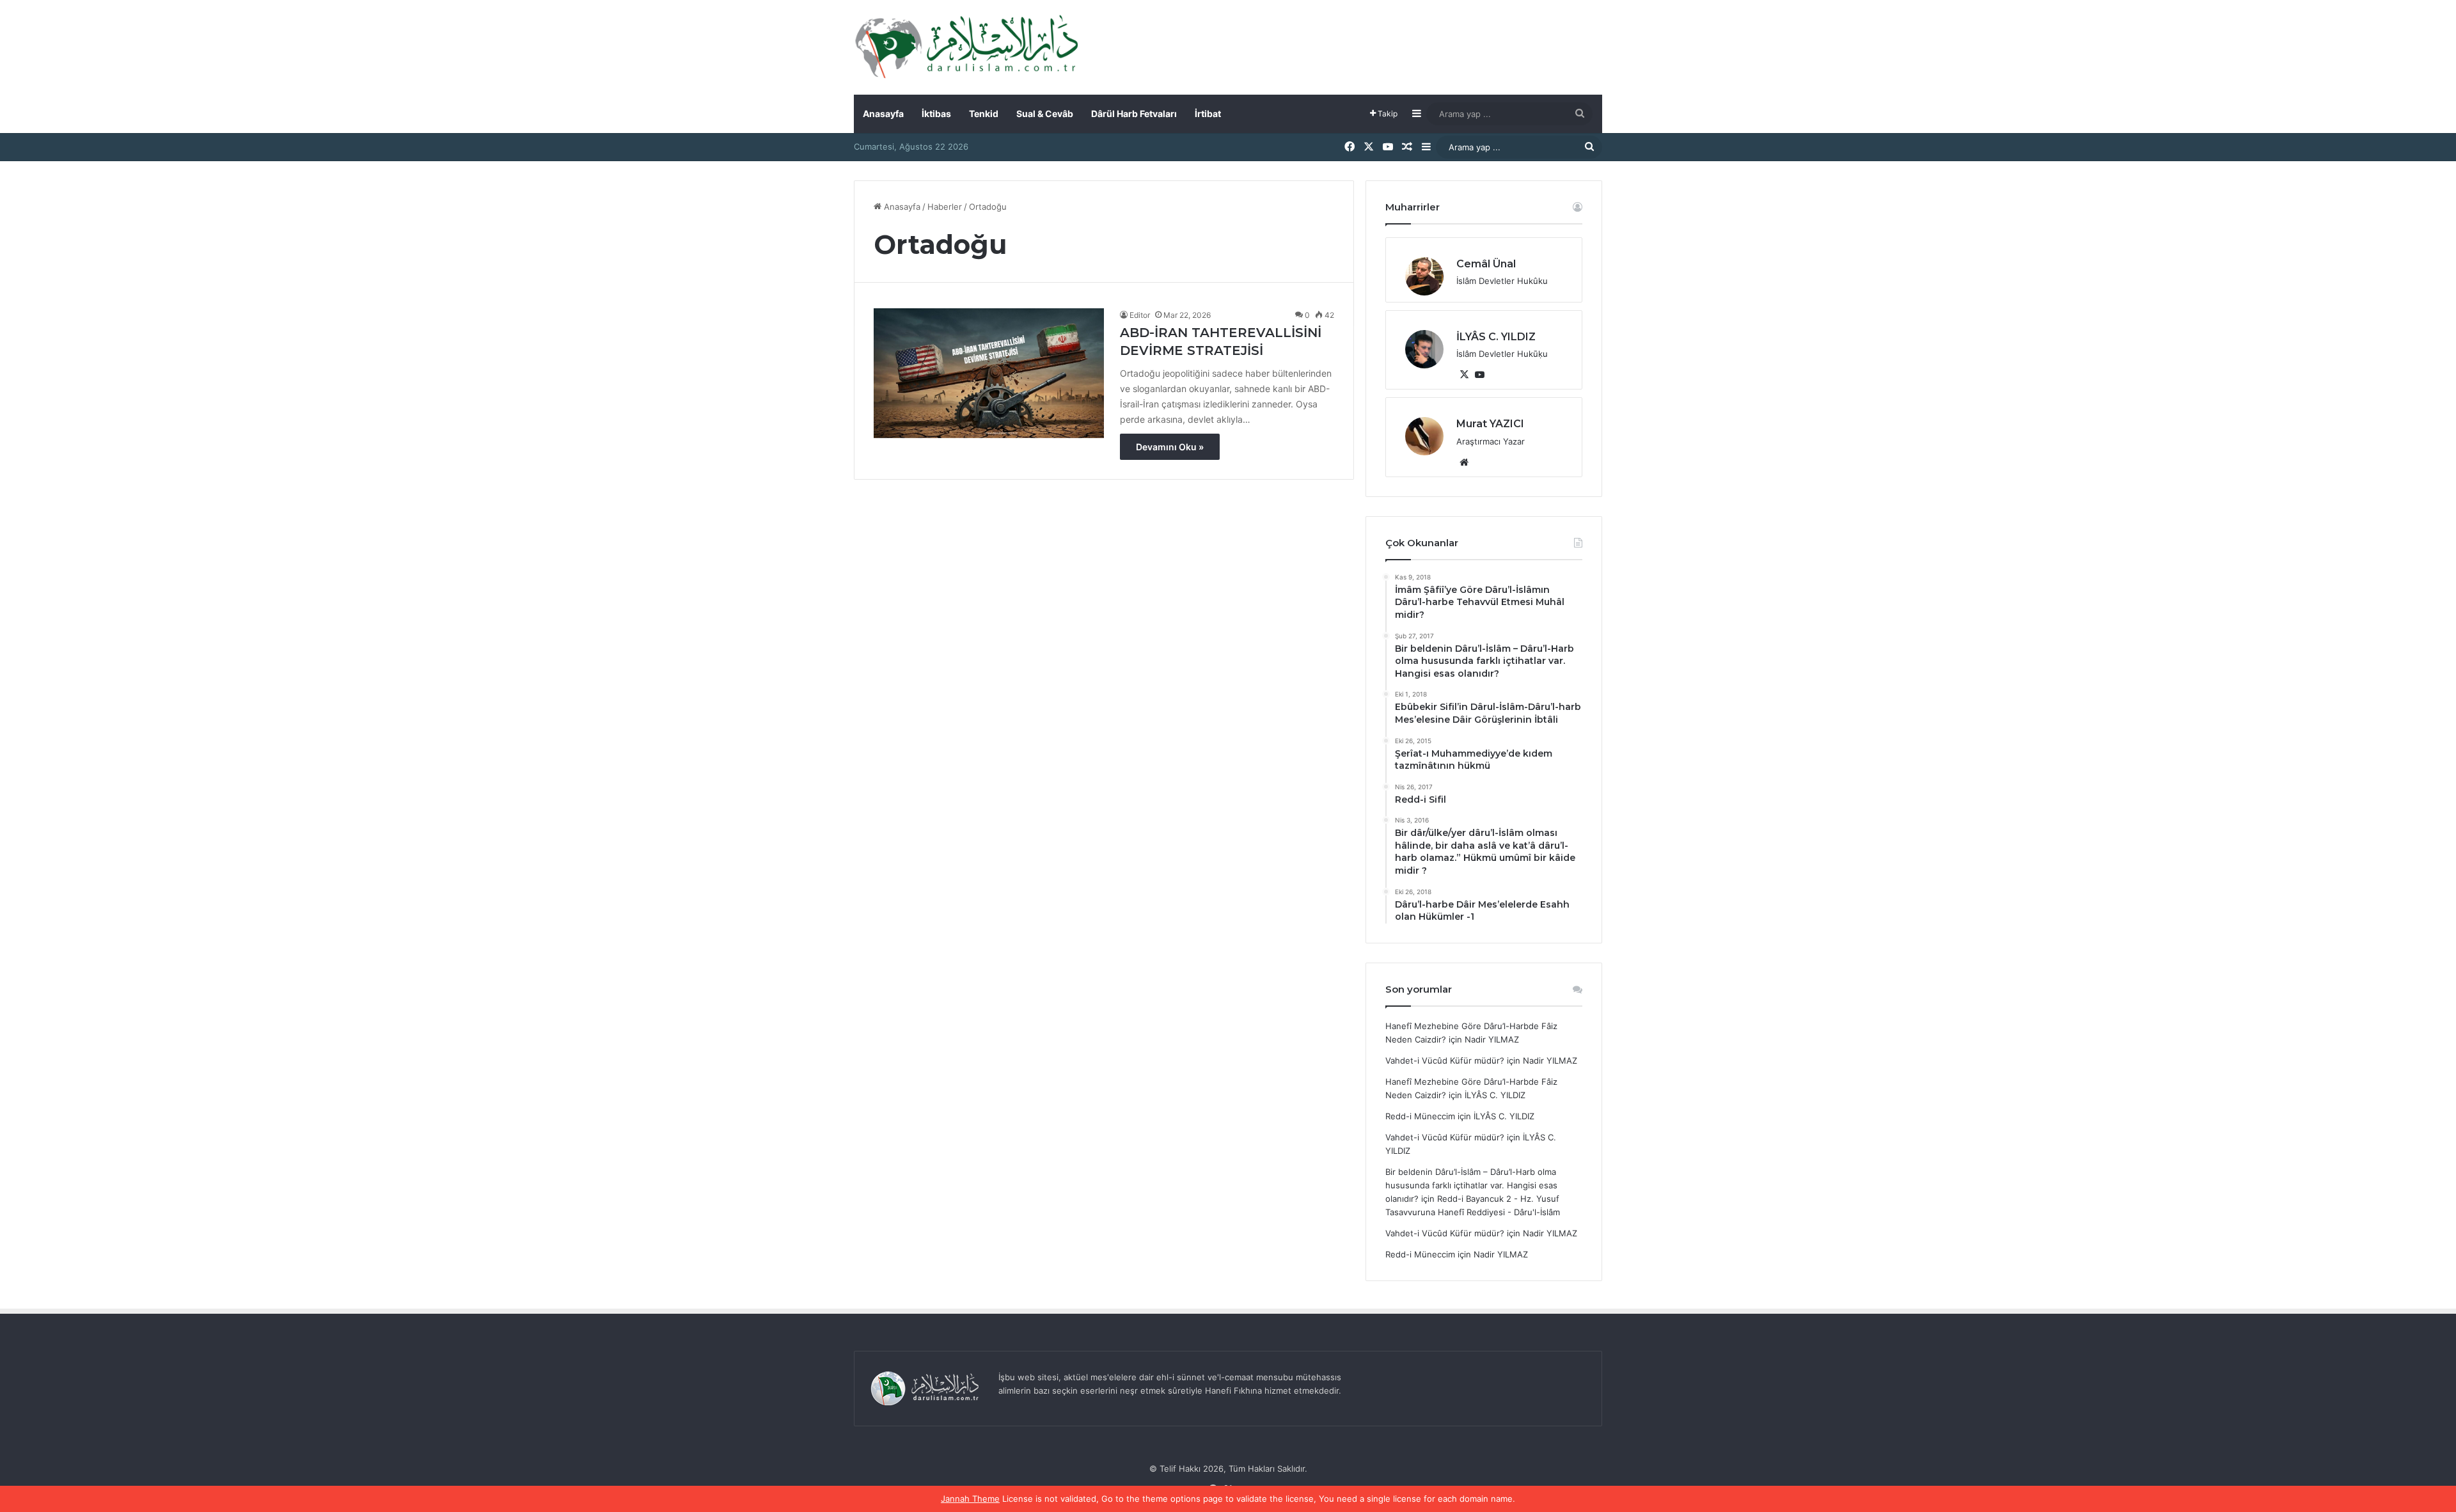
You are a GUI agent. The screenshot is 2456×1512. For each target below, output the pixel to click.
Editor (1140, 315)
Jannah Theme (970, 1499)
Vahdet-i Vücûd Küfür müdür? (1445, 1060)
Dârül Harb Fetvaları (1134, 114)
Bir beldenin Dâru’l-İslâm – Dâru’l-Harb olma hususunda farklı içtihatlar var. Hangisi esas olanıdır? (1471, 1185)
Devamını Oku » (1170, 447)
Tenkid (984, 114)
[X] (1464, 375)
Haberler (945, 207)
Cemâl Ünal (1486, 264)
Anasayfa (883, 114)
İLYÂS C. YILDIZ (1496, 337)
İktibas (936, 114)
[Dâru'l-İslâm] (966, 47)
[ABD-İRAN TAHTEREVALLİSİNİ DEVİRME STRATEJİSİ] (989, 373)
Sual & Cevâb (1045, 114)
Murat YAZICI (1490, 424)
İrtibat (1208, 114)
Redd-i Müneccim (1420, 1116)
